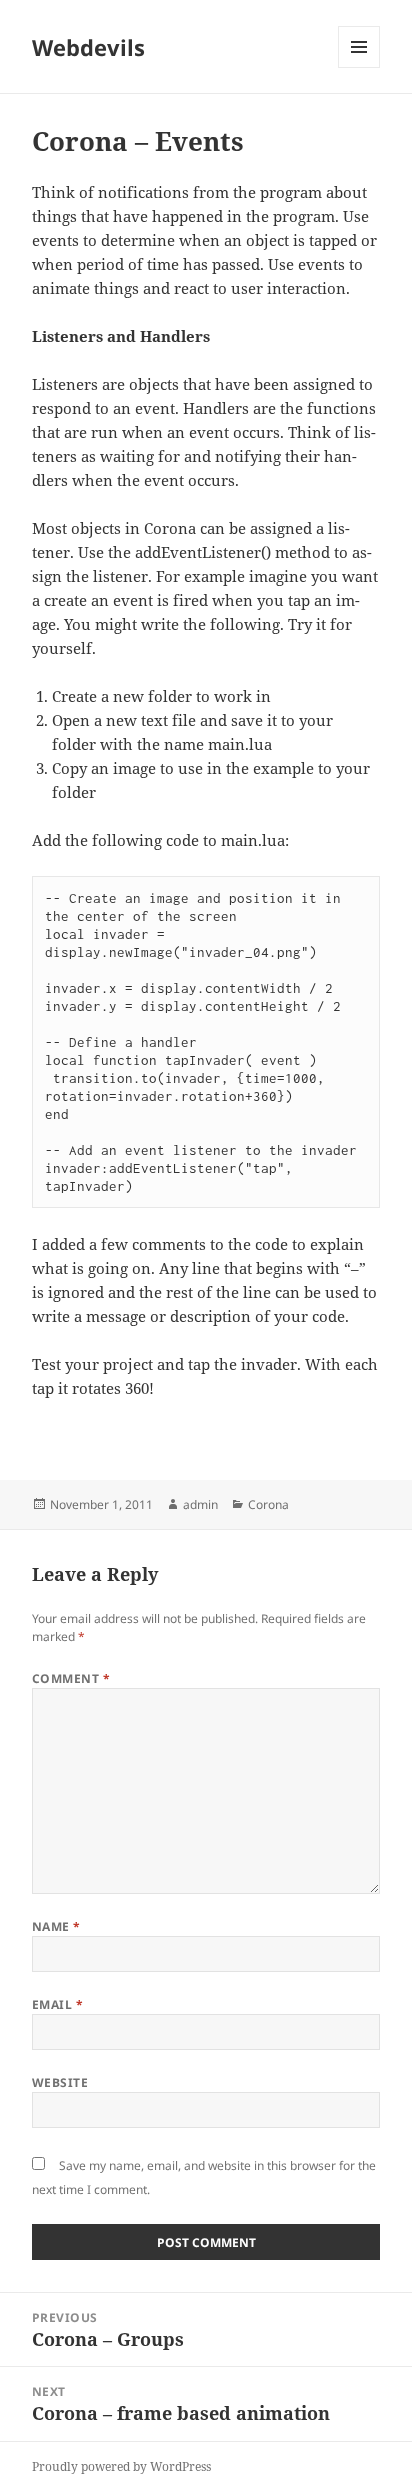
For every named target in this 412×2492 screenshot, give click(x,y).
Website (60, 2082)
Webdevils (88, 47)
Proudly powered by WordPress (121, 2466)
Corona (268, 1504)
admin (200, 1504)
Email (57, 2004)
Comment (71, 1678)
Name (56, 1926)
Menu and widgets (359, 67)
